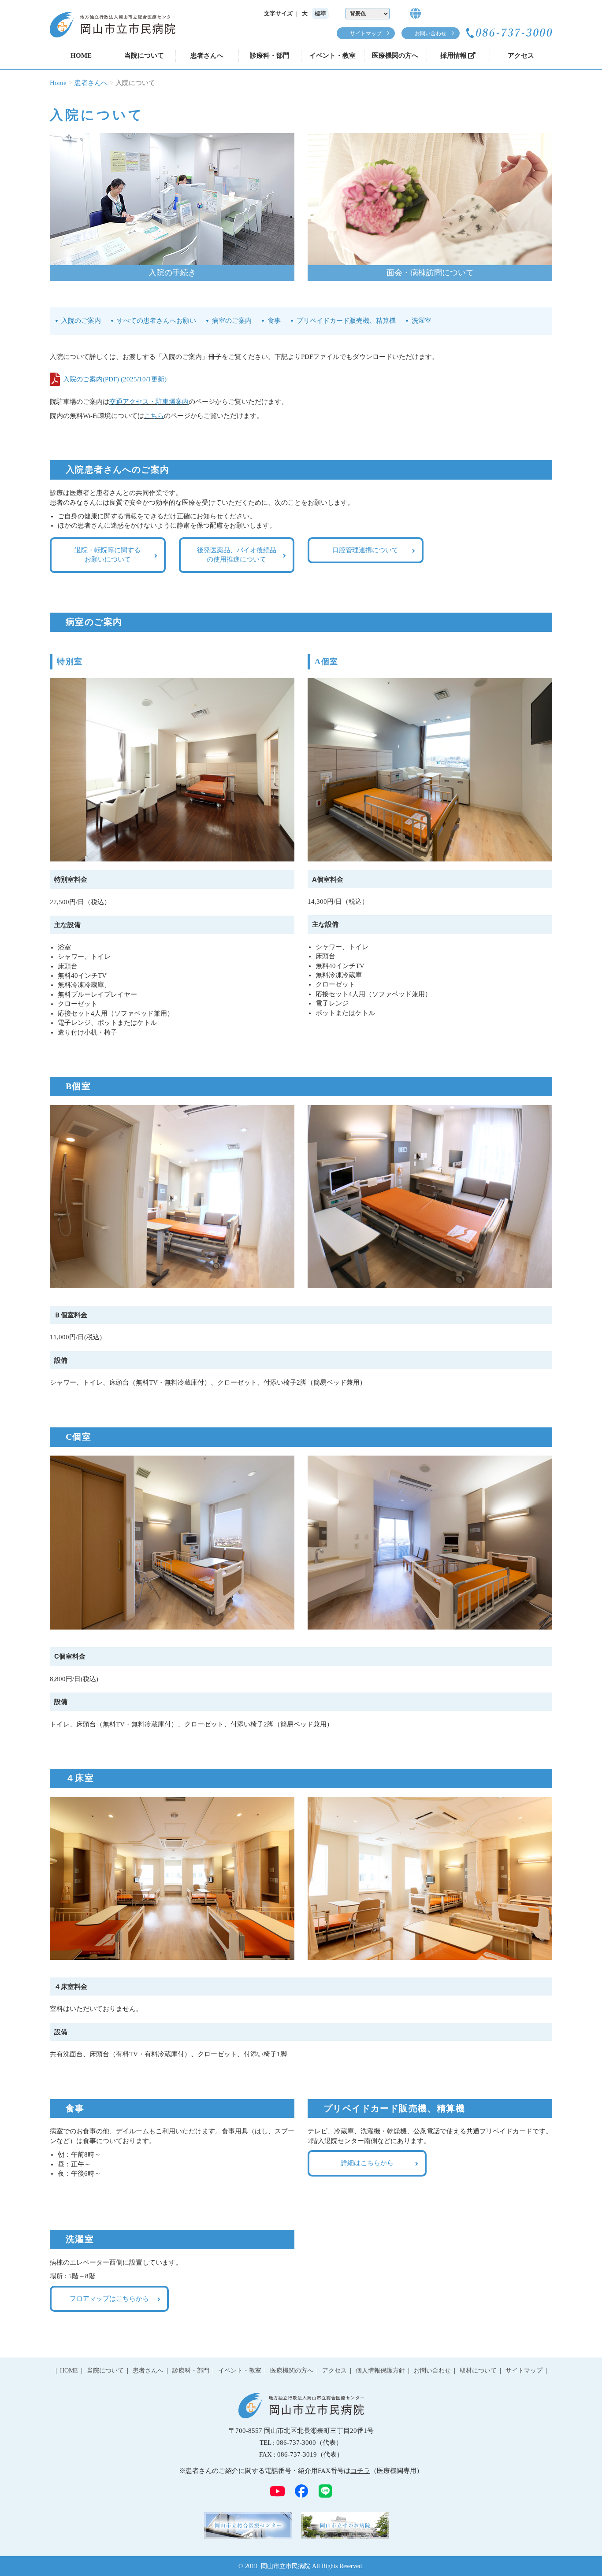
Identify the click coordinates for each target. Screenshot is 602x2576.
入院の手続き (172, 273)
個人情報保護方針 (380, 2371)
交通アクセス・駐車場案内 (149, 402)
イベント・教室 (333, 55)
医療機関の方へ (395, 55)
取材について (478, 2371)
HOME (81, 55)
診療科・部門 (270, 55)
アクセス (521, 55)
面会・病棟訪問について (430, 273)
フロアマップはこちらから (109, 2299)
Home (58, 83)
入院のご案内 (81, 321)
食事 (274, 321)
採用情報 (453, 55)
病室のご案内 (232, 321)
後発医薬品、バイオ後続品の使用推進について (237, 555)
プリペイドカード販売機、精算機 (346, 321)
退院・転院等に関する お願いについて (108, 555)
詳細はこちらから (367, 2163)
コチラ (360, 2471)
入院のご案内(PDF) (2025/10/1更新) (115, 379)
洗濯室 (422, 321)
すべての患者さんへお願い (156, 321)
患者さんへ (207, 55)
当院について (144, 55)
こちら (154, 416)
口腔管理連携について (365, 550)
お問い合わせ (431, 33)
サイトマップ (366, 33)
